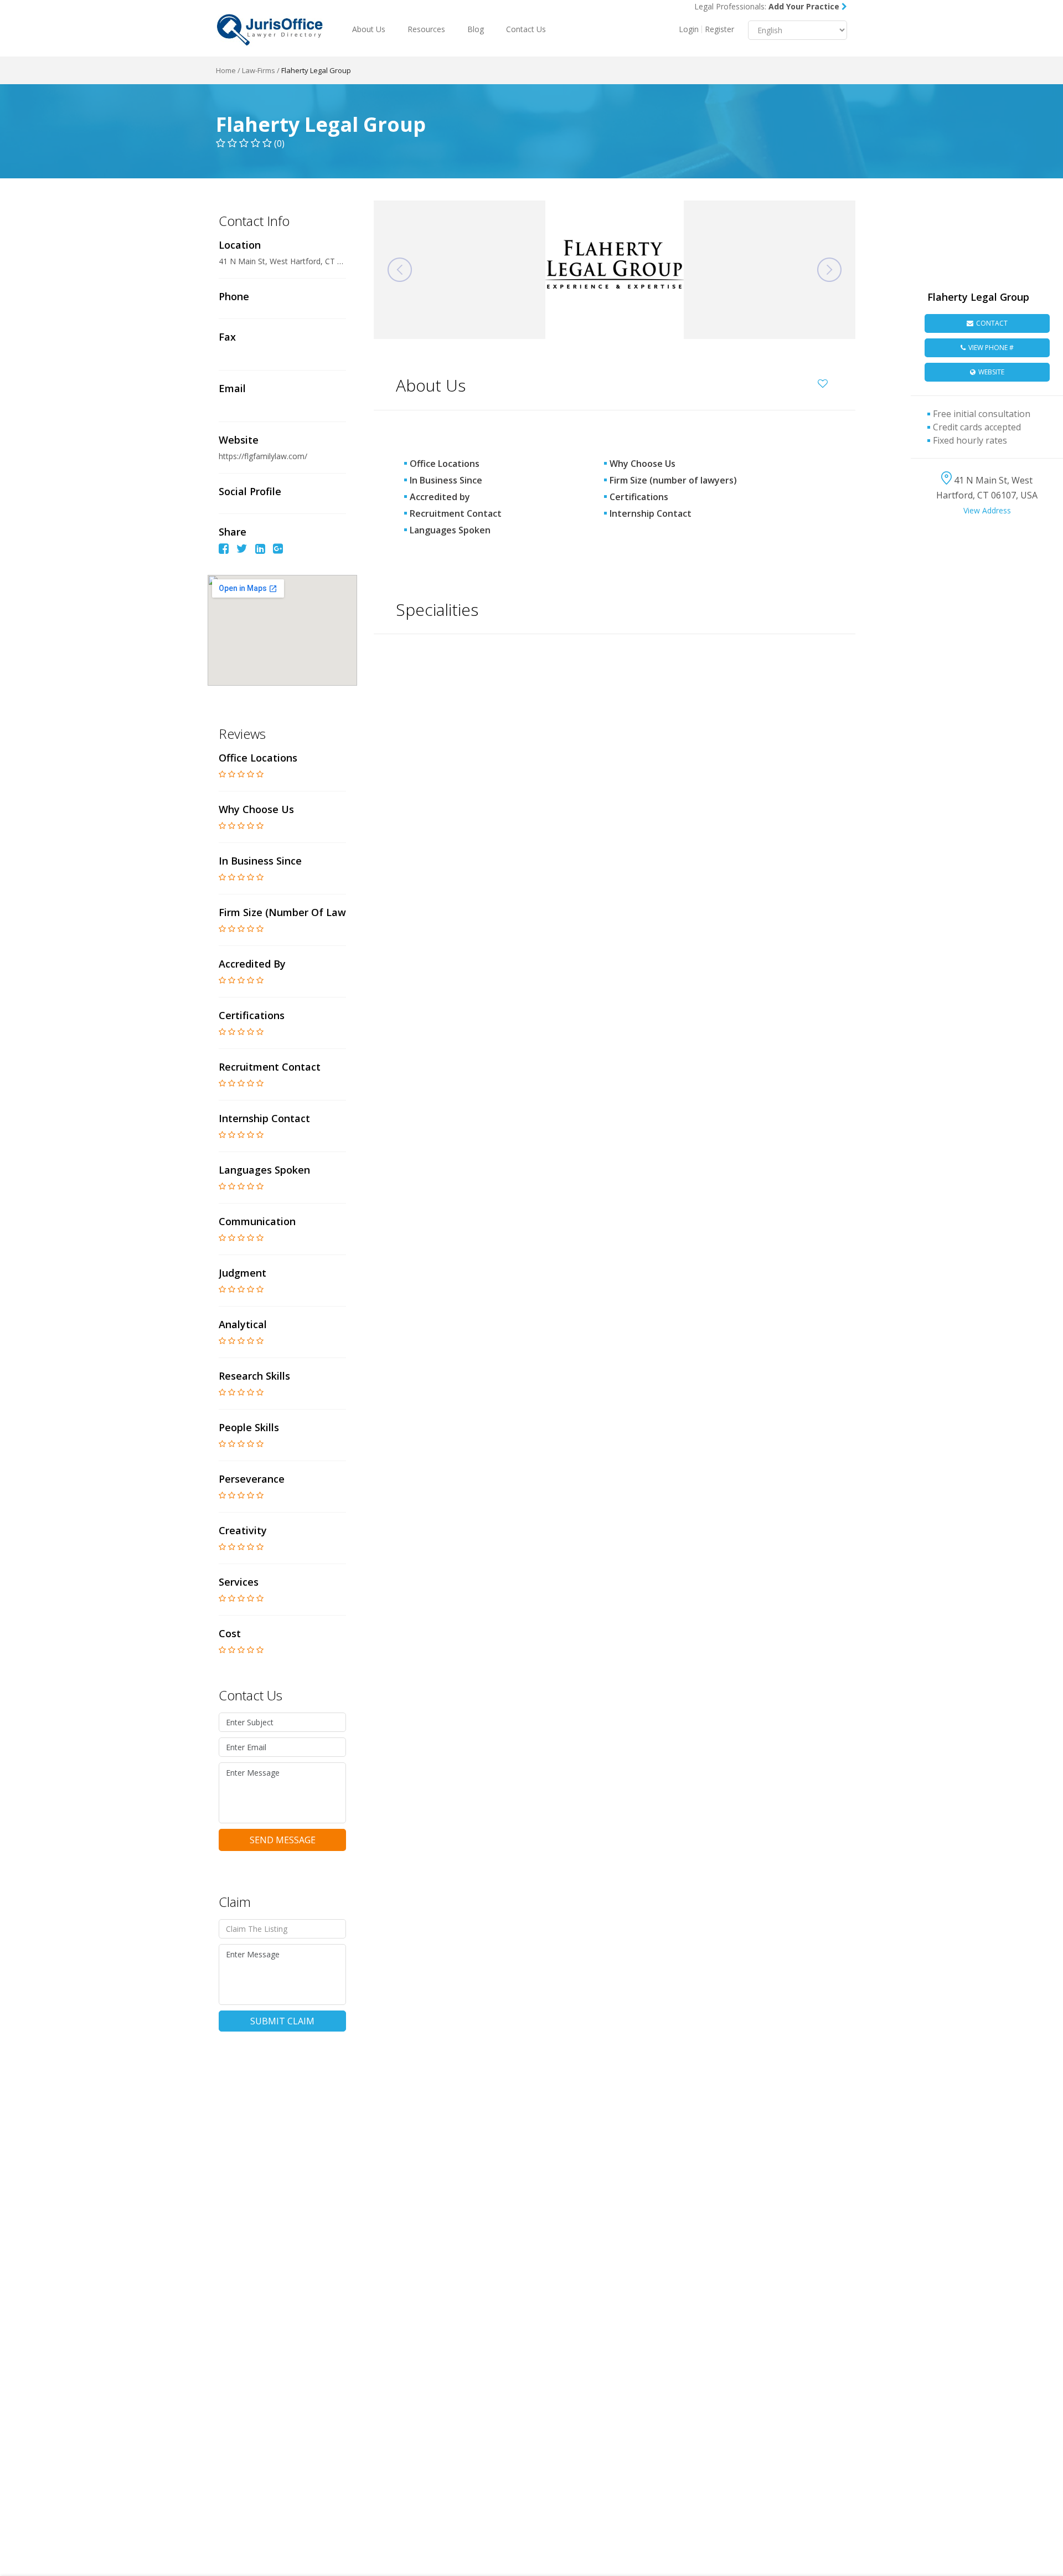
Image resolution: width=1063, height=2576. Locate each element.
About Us (369, 29)
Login (689, 29)
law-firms (259, 70)
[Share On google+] (278, 550)
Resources (426, 29)
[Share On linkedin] (260, 550)
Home (226, 70)
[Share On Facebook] (224, 550)
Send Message (283, 1840)
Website (991, 372)
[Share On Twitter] (242, 550)
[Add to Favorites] (825, 382)
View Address (987, 510)
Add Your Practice (805, 6)
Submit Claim (282, 2021)
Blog (476, 29)
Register (719, 29)
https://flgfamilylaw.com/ (264, 456)
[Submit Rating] (222, 774)
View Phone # (991, 348)
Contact (992, 323)
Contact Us (526, 29)
